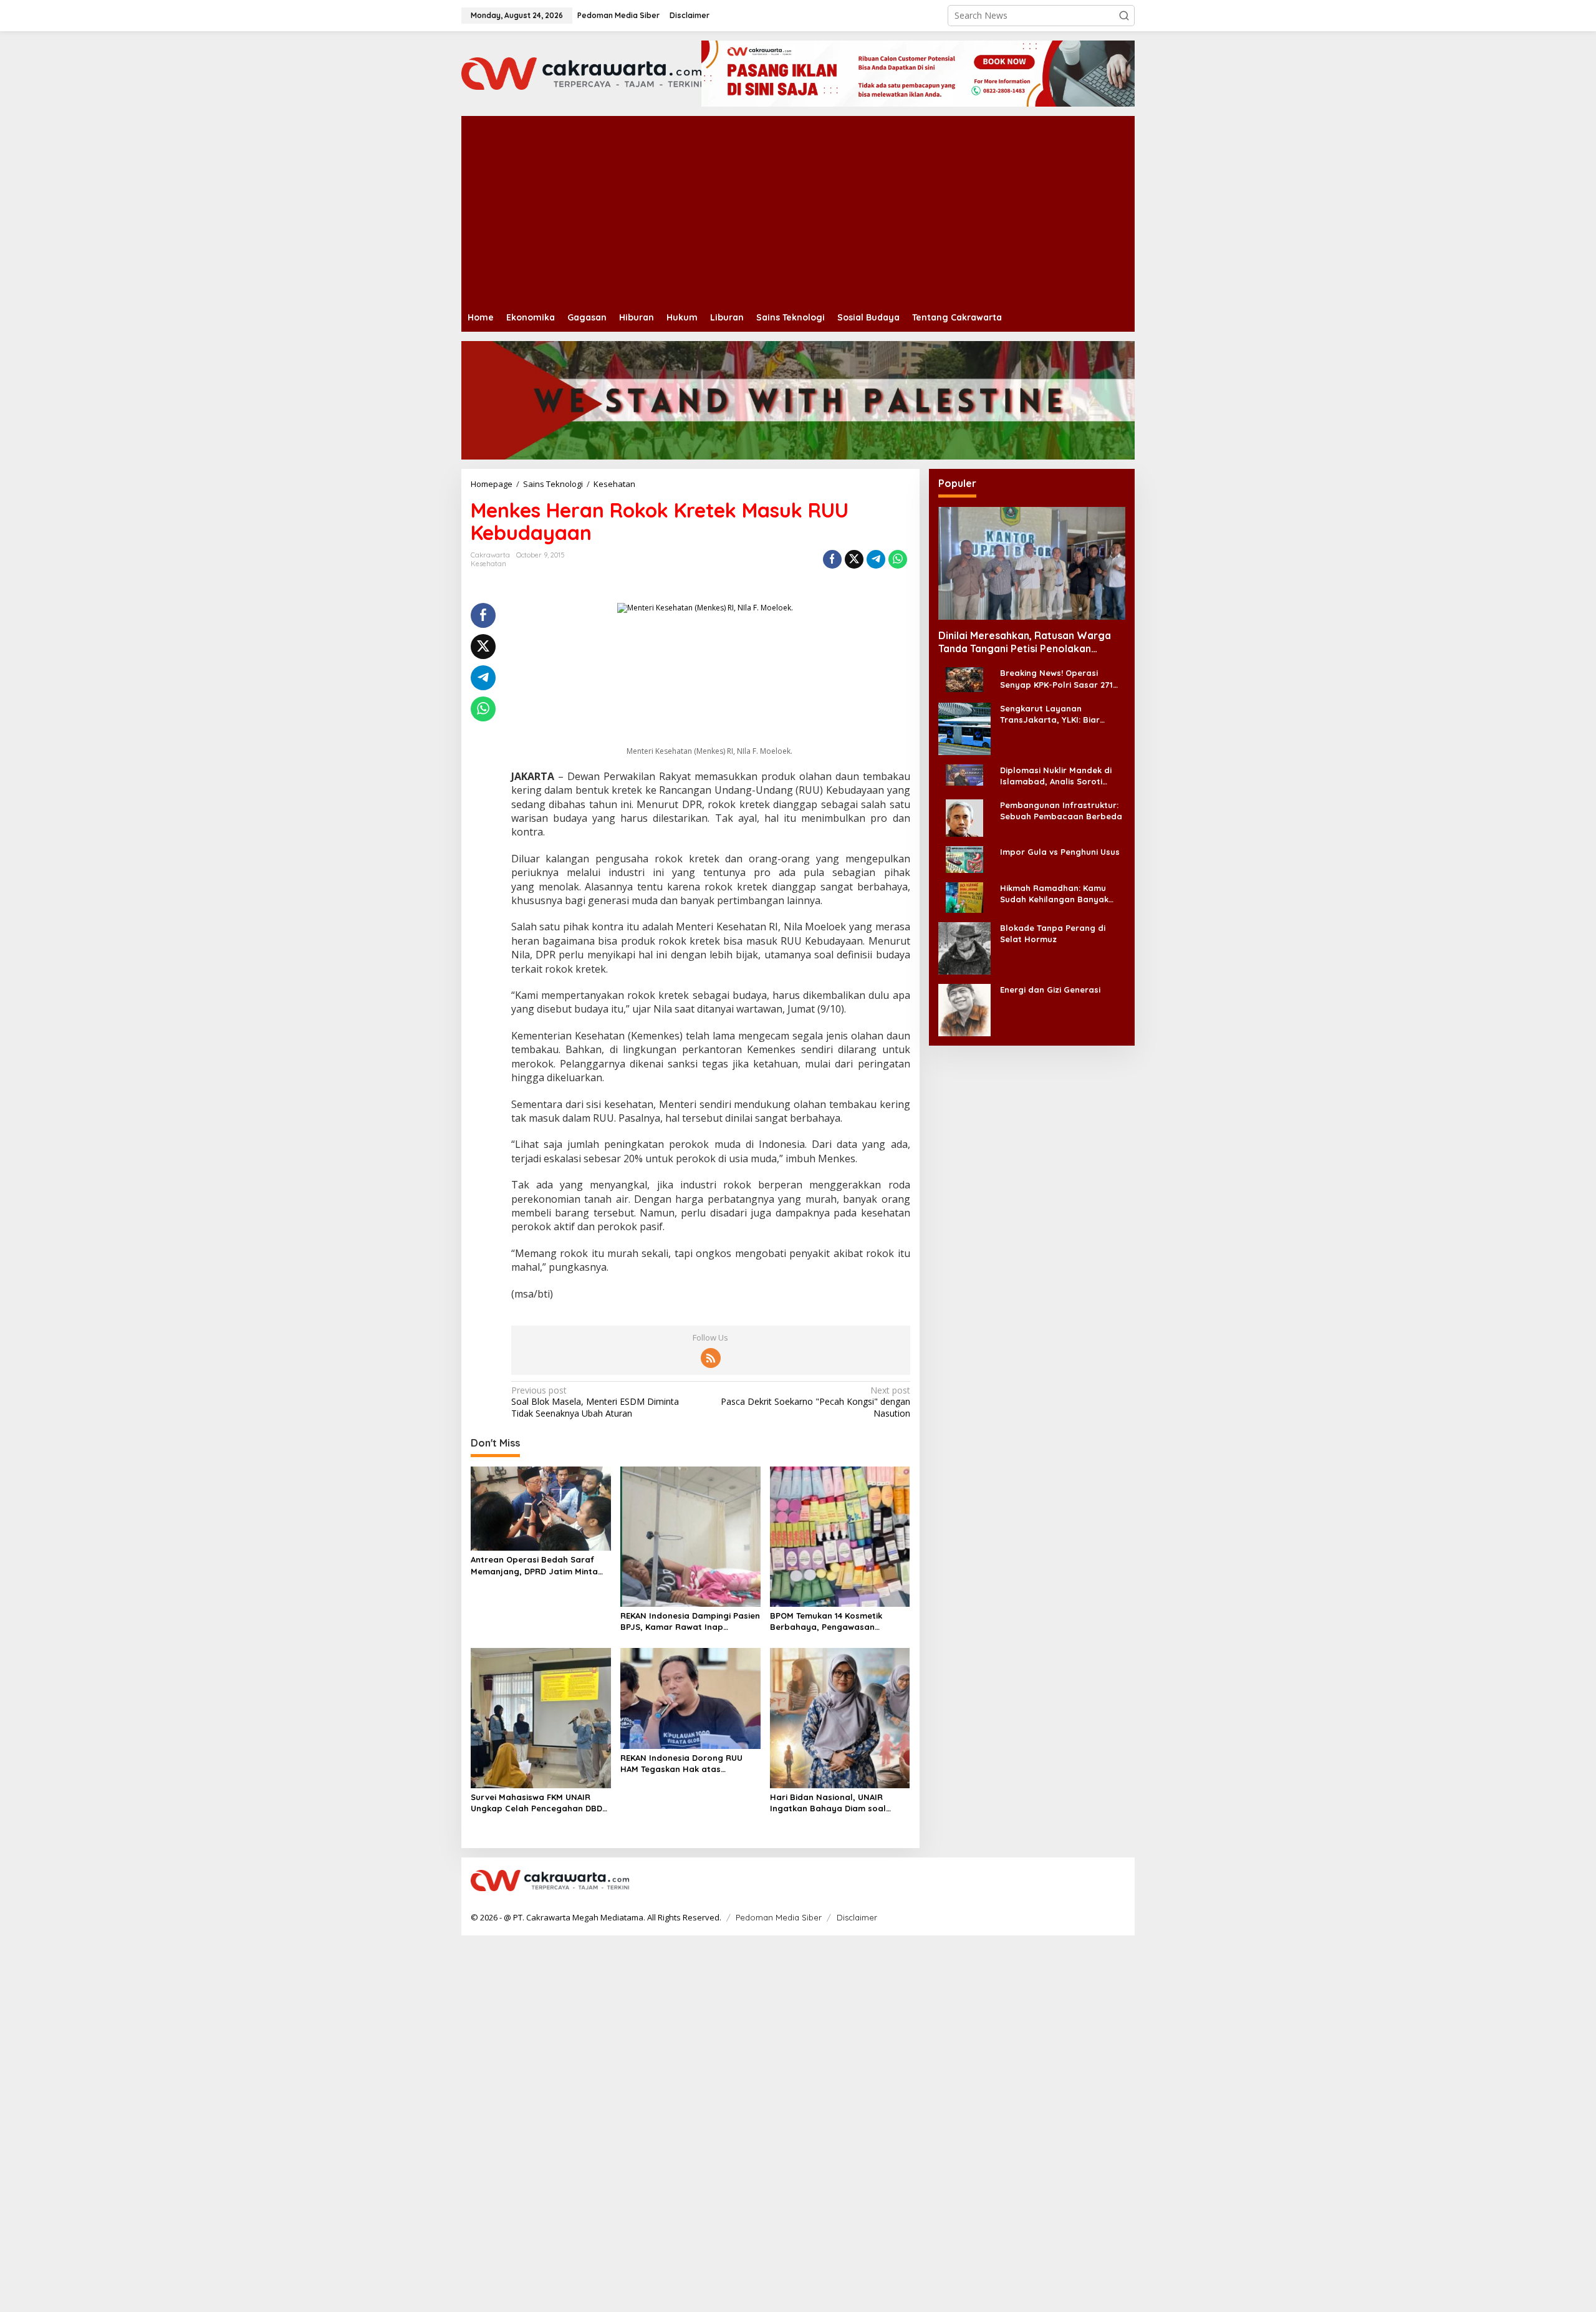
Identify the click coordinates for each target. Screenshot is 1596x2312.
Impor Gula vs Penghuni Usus (1060, 852)
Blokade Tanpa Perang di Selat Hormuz (1053, 933)
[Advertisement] (835, 210)
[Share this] (832, 559)
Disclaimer (857, 1917)
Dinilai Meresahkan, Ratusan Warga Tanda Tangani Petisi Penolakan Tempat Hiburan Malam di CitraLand (1025, 642)
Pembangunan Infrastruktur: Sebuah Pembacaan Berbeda (1061, 811)
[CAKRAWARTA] (581, 73)
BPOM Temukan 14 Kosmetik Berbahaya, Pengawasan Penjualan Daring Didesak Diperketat (826, 1621)
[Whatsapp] (898, 559)
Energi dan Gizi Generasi (1050, 990)
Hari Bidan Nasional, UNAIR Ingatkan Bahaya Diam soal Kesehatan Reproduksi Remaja (834, 1803)
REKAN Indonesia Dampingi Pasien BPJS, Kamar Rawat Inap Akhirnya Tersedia (690, 1621)
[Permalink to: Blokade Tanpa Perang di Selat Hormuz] (964, 947)
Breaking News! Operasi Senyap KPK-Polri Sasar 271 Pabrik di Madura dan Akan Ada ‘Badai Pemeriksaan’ (1056, 679)
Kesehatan (488, 564)
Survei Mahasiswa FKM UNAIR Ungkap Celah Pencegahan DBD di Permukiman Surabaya (536, 1803)
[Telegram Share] (876, 559)
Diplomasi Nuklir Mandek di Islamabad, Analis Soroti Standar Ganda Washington (1058, 776)
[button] (1124, 16)
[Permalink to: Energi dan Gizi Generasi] (964, 1009)
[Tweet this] (854, 559)
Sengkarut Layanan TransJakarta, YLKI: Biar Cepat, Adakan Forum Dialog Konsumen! (1060, 714)
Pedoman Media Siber (779, 1917)
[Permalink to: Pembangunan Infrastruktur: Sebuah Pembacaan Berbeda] (964, 817)
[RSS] (711, 1358)
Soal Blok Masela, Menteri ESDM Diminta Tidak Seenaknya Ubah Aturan (595, 1402)
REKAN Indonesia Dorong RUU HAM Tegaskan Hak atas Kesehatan (681, 1764)
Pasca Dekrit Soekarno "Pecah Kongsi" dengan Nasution (815, 1402)
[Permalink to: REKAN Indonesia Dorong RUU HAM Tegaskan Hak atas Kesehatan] (690, 1697)
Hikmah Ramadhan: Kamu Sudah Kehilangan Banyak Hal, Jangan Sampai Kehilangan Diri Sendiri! (1054, 894)
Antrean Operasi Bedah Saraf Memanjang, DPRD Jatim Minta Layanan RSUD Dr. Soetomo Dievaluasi (534, 1565)
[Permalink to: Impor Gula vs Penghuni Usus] (964, 859)
